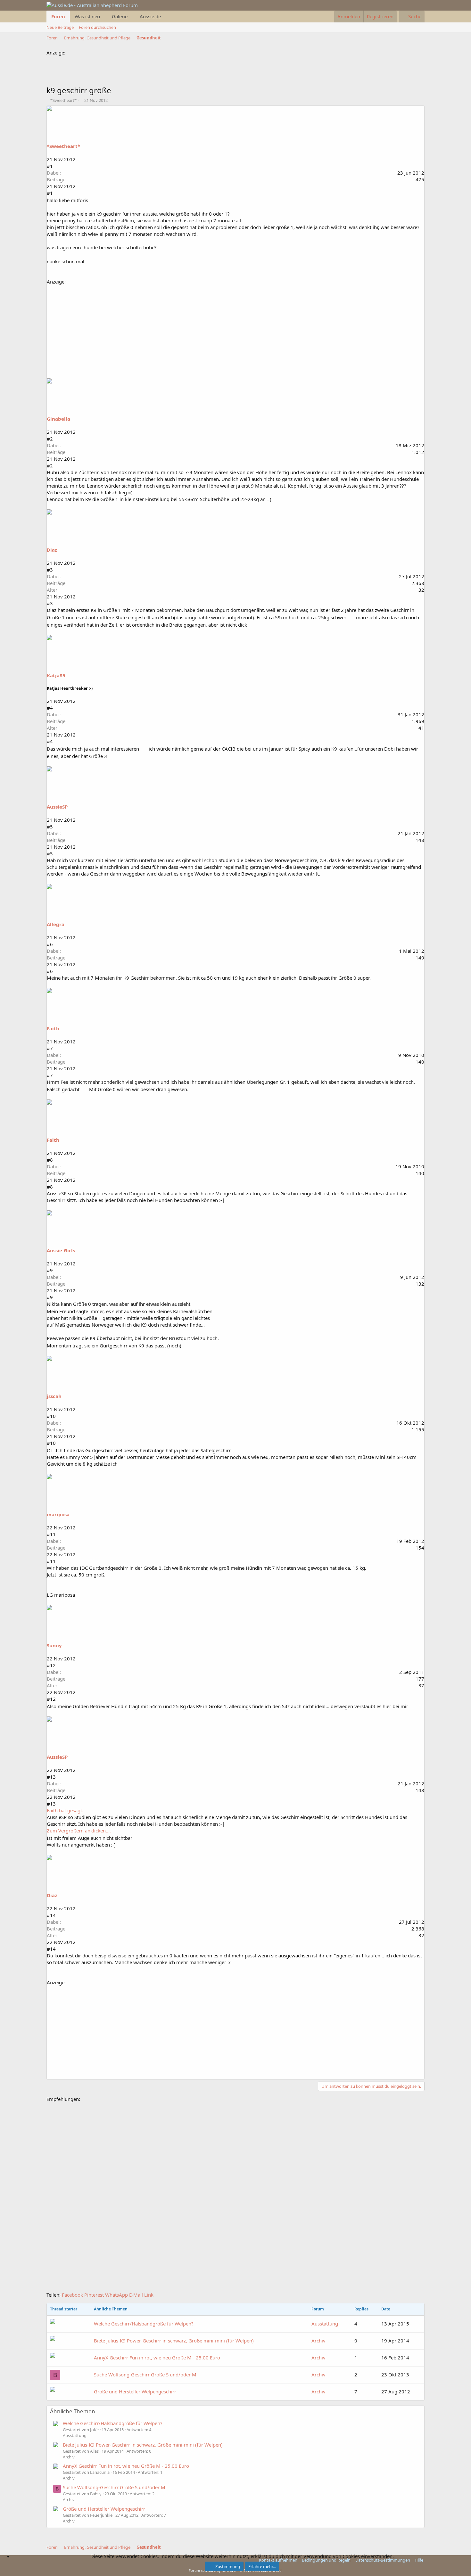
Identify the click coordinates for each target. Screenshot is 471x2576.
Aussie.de (150, 16)
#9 (50, 1270)
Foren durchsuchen (97, 27)
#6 (50, 944)
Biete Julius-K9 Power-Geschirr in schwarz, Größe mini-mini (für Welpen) (174, 2341)
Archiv (318, 2341)
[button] (104, 16)
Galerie (120, 16)
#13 (51, 1777)
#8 (50, 1160)
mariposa (58, 1514)
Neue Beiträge (60, 27)
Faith (53, 1028)
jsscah (54, 1396)
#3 (50, 570)
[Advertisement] (163, 70)
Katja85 (56, 675)
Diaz (52, 550)
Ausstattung (325, 2324)
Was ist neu (87, 16)
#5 (50, 827)
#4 (50, 708)
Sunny (54, 1645)
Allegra (56, 924)
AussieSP (57, 807)
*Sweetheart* (63, 100)
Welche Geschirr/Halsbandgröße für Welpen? (144, 2324)
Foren (58, 16)
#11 (51, 1534)
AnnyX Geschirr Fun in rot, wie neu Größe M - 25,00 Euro (157, 2358)
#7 (50, 1048)
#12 (51, 1665)
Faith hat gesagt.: (66, 1810)
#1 (50, 166)
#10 (51, 1416)
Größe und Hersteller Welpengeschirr (135, 2391)
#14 (51, 1915)
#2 (50, 439)
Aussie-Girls (61, 1250)
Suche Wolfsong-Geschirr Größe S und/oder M (145, 2374)
